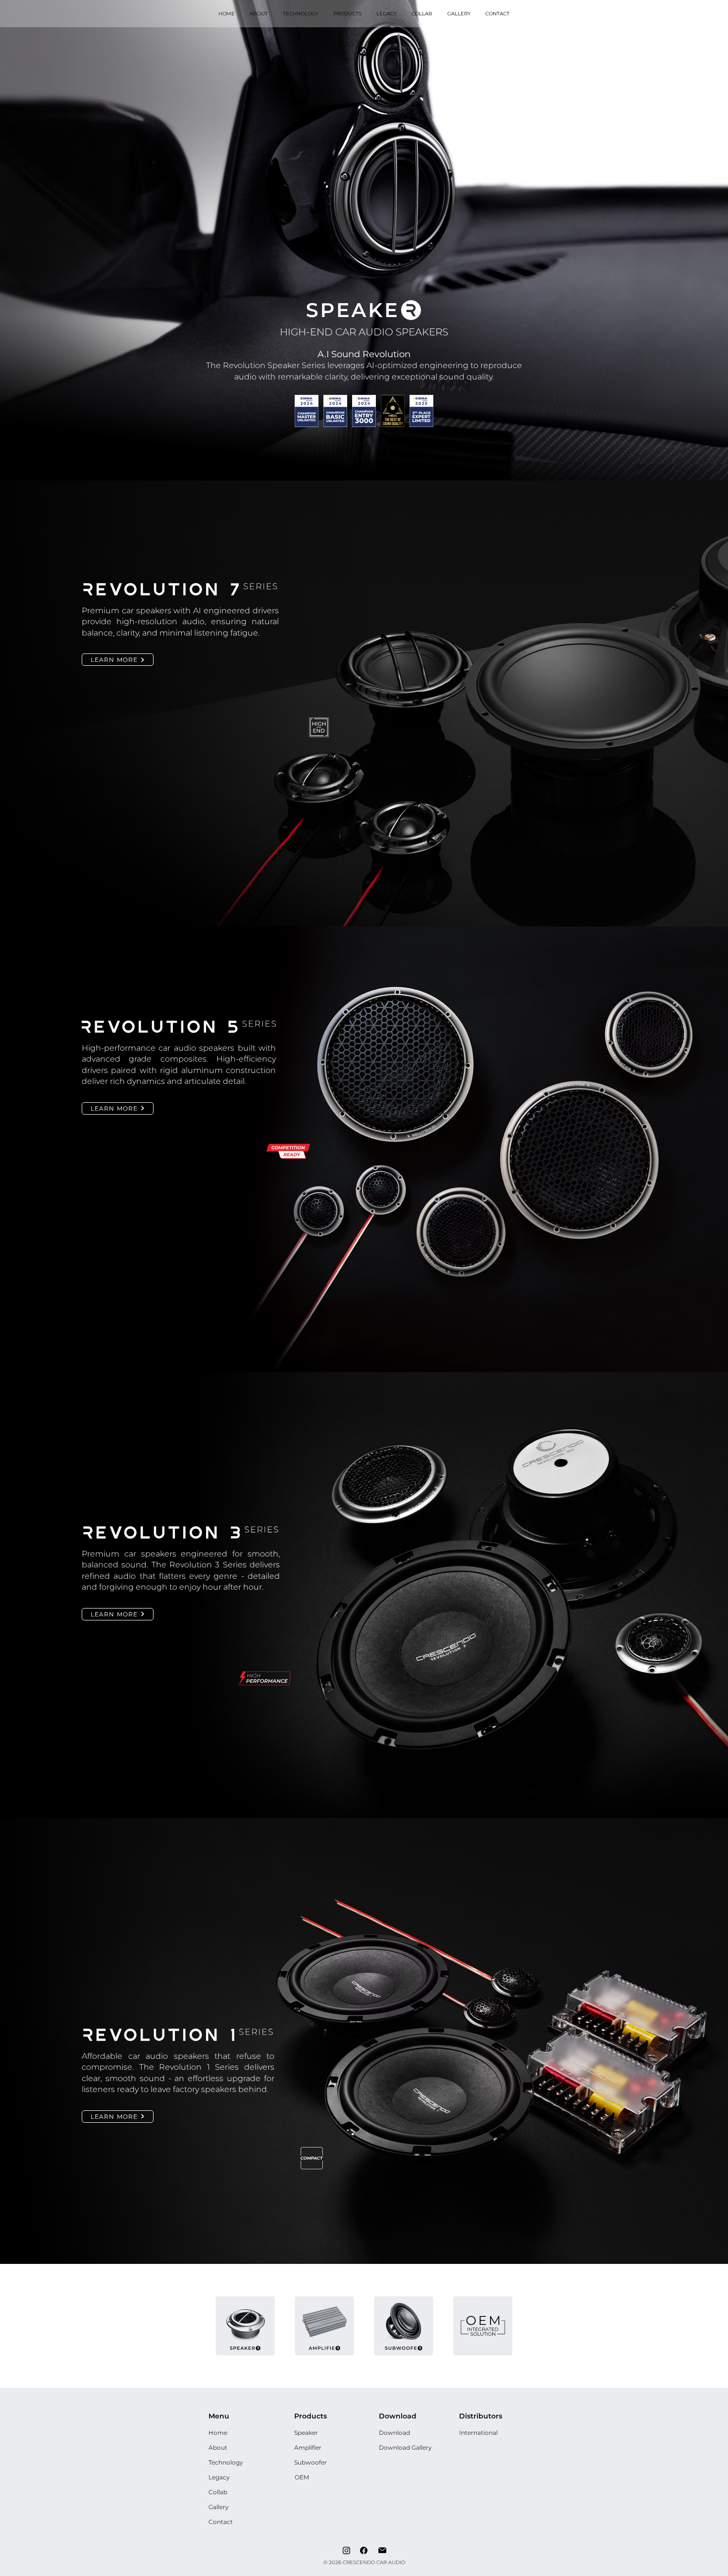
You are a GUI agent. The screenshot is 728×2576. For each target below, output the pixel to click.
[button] (347, 14)
